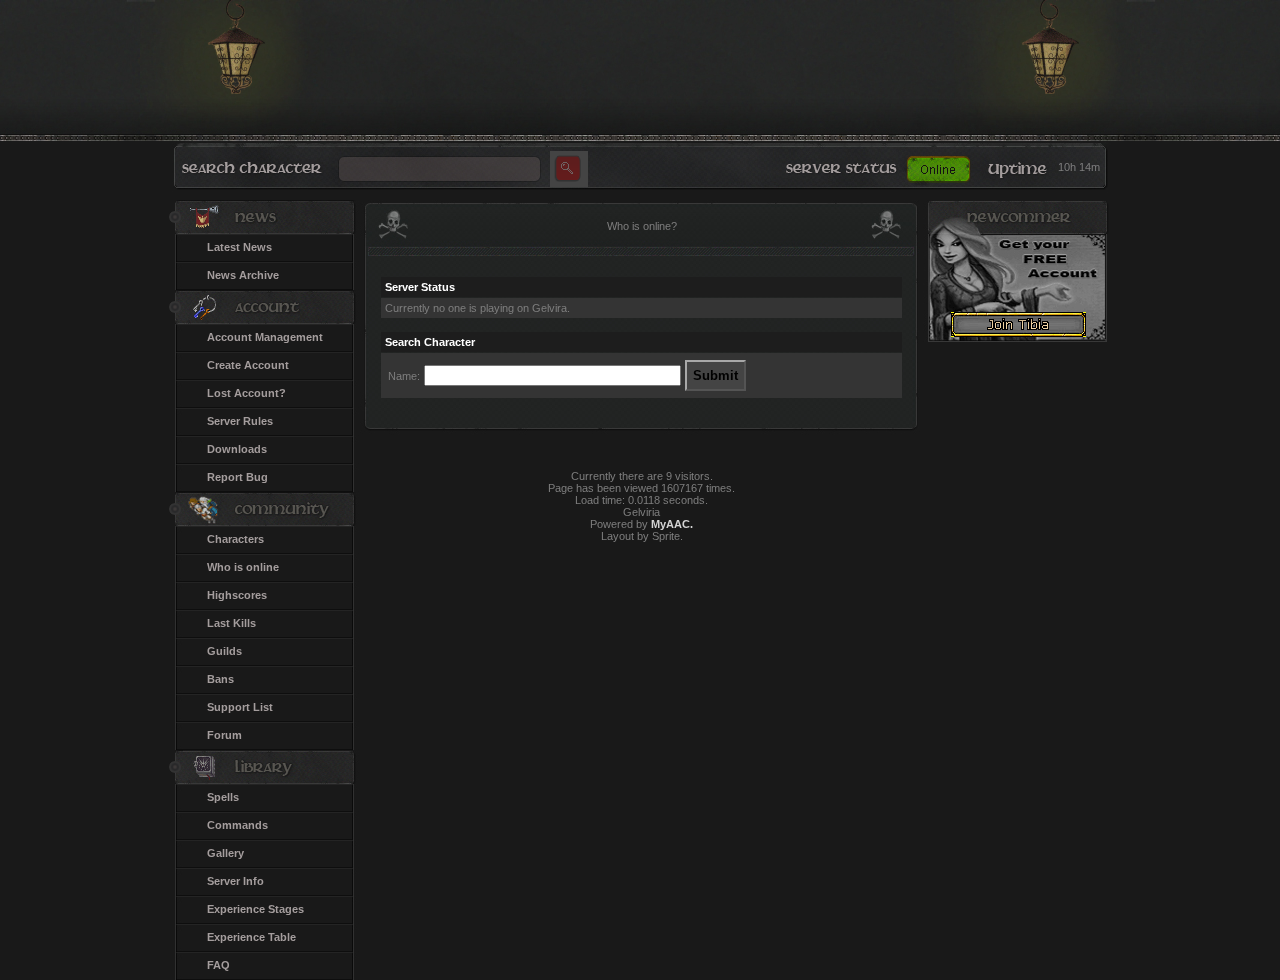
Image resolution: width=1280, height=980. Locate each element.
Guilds (224, 651)
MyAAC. (672, 524)
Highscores (237, 595)
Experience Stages (255, 909)
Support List (240, 707)
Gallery (225, 853)
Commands (237, 825)
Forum (224, 735)
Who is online (243, 567)
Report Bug (237, 477)
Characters (235, 539)
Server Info (235, 881)
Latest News (239, 247)
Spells (223, 797)
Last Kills (231, 623)
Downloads (237, 449)
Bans (220, 679)
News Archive (243, 275)
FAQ (218, 965)
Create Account (248, 365)
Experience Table (251, 937)
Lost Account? (246, 393)
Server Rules (240, 421)
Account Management (265, 337)
